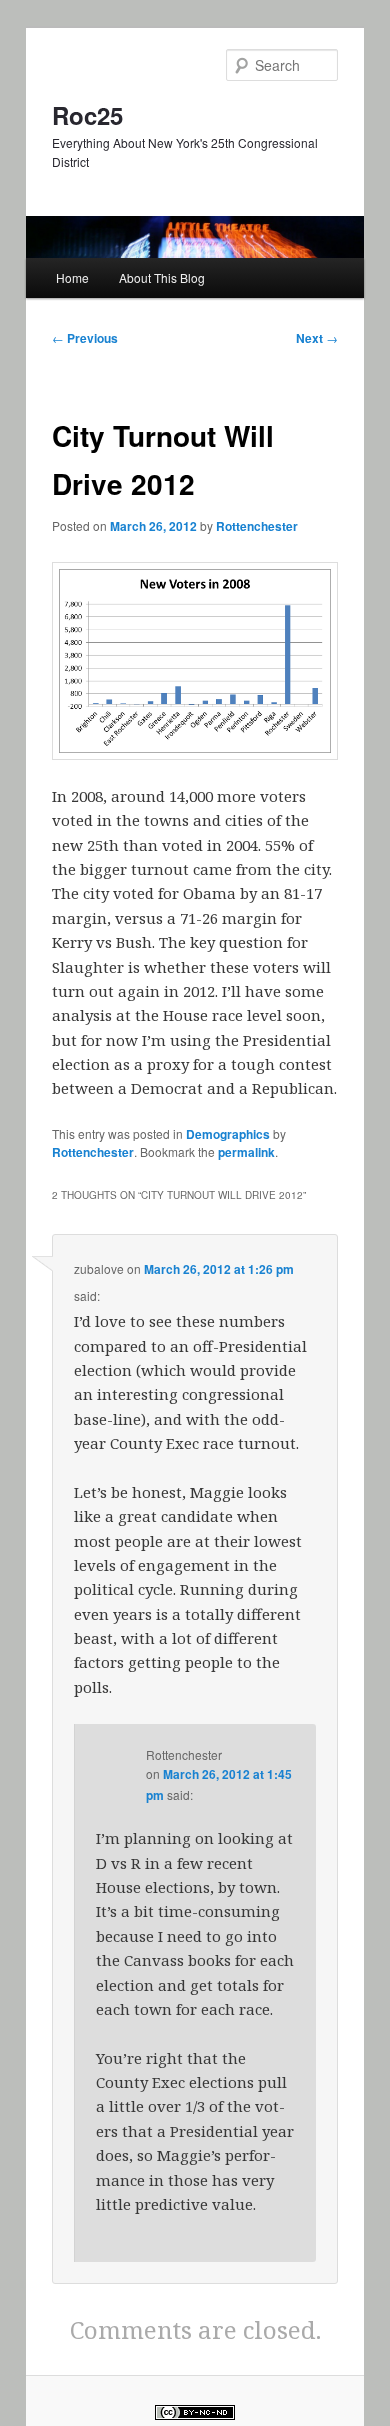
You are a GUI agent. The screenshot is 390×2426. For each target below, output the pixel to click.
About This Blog (162, 277)
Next (317, 338)
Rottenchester (257, 526)
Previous (85, 338)
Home (72, 277)
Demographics (228, 1134)
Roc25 (87, 115)
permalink (246, 1152)
